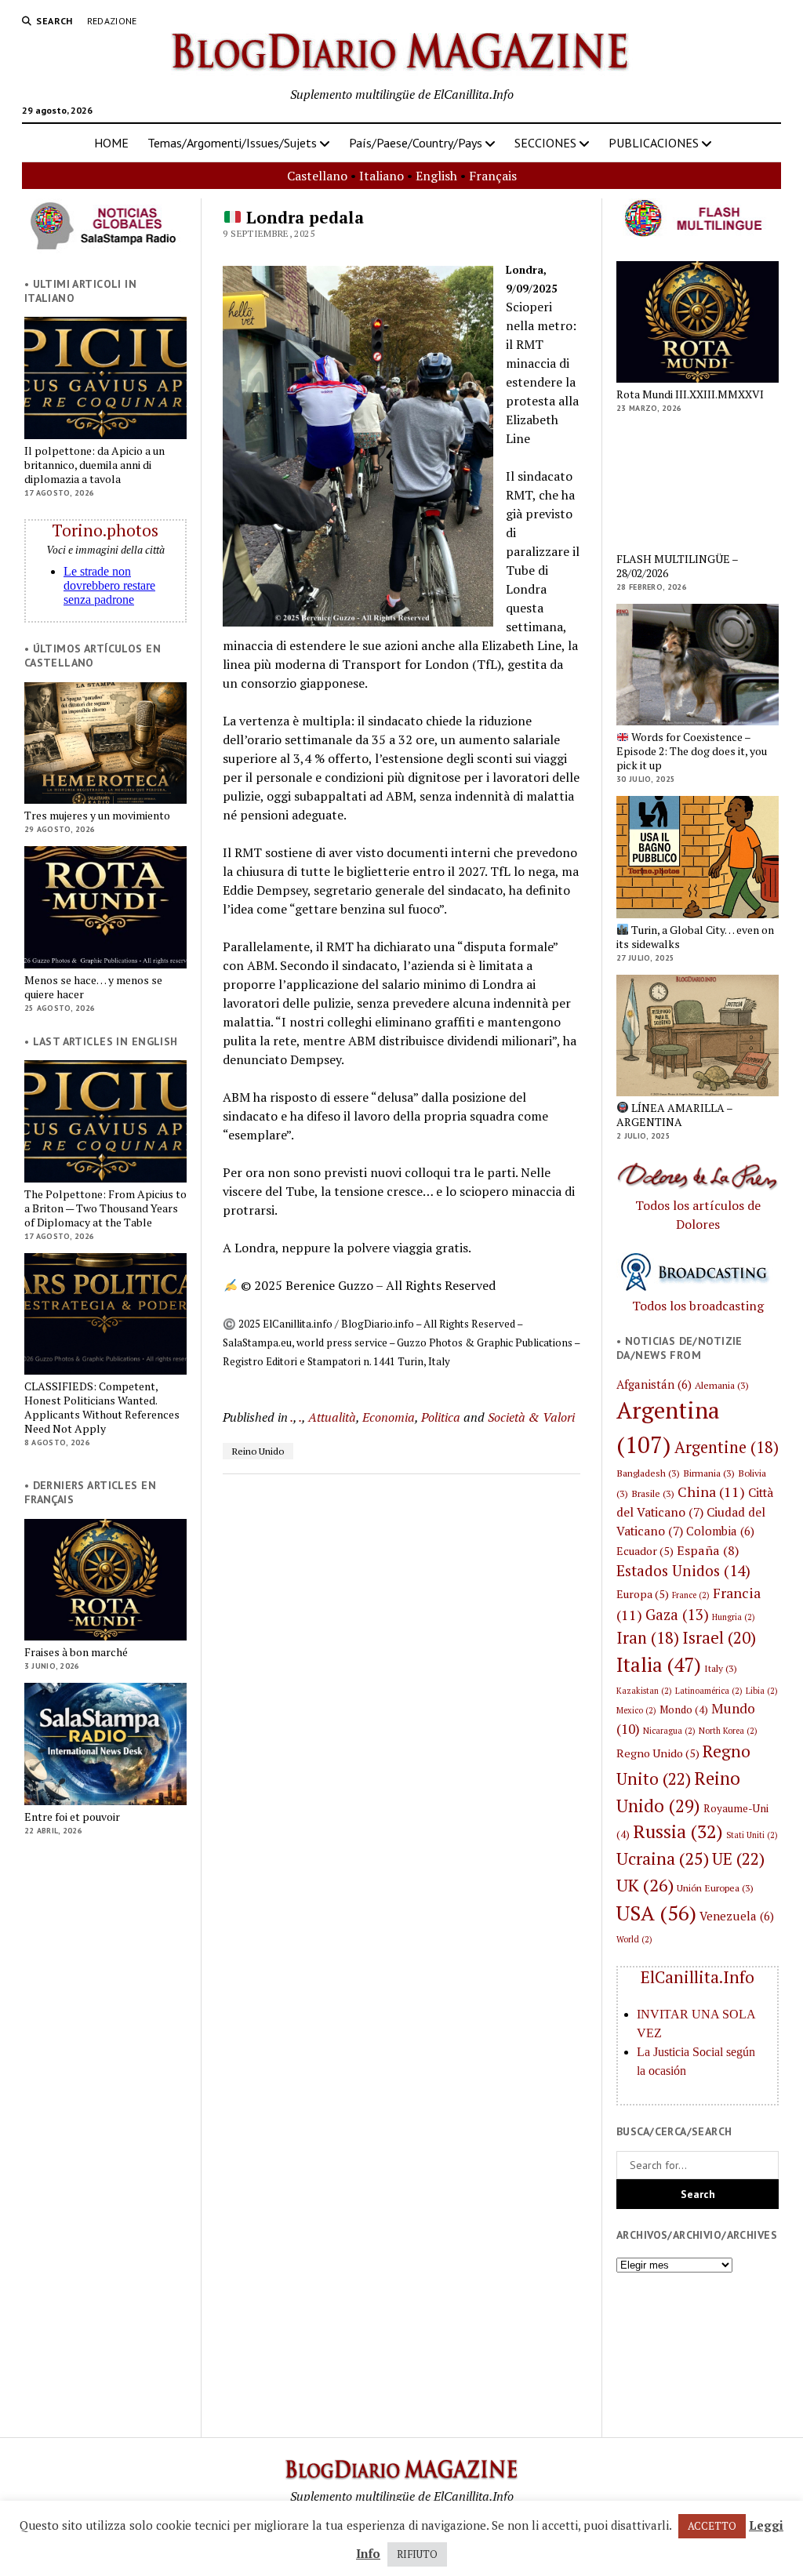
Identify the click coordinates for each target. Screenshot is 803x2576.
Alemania (722, 1385)
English (436, 176)
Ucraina (663, 1858)
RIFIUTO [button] (417, 2554)
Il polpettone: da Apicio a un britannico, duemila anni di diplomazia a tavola (94, 465)
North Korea (728, 1731)
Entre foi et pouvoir (72, 1817)
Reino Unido (258, 1451)
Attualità (332, 1417)
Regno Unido (658, 1753)
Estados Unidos (683, 1570)
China (711, 1491)
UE (738, 1858)
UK (645, 1885)
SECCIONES (545, 143)
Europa (643, 1594)
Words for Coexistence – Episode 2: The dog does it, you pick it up (692, 751)
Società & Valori (531, 1417)
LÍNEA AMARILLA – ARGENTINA (674, 1115)
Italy (721, 1668)
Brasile (653, 1493)
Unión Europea (715, 1887)
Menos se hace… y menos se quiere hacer (93, 987)
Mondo (684, 1709)
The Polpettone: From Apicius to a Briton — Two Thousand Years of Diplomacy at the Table (105, 1208)
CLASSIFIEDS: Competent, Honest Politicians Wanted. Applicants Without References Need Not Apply (102, 1408)
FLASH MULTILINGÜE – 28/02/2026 (677, 566)
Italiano (382, 176)
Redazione (112, 21)
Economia (389, 1417)
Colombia (720, 1531)
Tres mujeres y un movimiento (97, 816)
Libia (762, 1691)
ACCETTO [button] (712, 2526)
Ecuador (645, 1551)
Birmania (709, 1473)
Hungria (734, 1617)
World (634, 1939)
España (708, 1550)
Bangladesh (648, 1473)
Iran (648, 1638)
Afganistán (654, 1384)
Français (493, 176)
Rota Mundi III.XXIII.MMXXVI (690, 394)
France (691, 1595)
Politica (441, 1417)
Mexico (636, 1710)
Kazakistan (644, 1691)
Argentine (727, 1447)
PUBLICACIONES (654, 143)
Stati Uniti (752, 1835)
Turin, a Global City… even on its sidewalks (695, 937)
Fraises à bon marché (76, 1652)
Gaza (677, 1615)
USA (656, 1913)
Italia (659, 1664)
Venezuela (737, 1916)
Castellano (317, 176)
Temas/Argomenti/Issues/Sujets (232, 143)
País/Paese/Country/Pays (416, 143)
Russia (678, 1831)
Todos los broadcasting (698, 1306)
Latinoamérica (709, 1691)
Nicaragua (669, 1731)
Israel (719, 1637)
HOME (111, 143)
